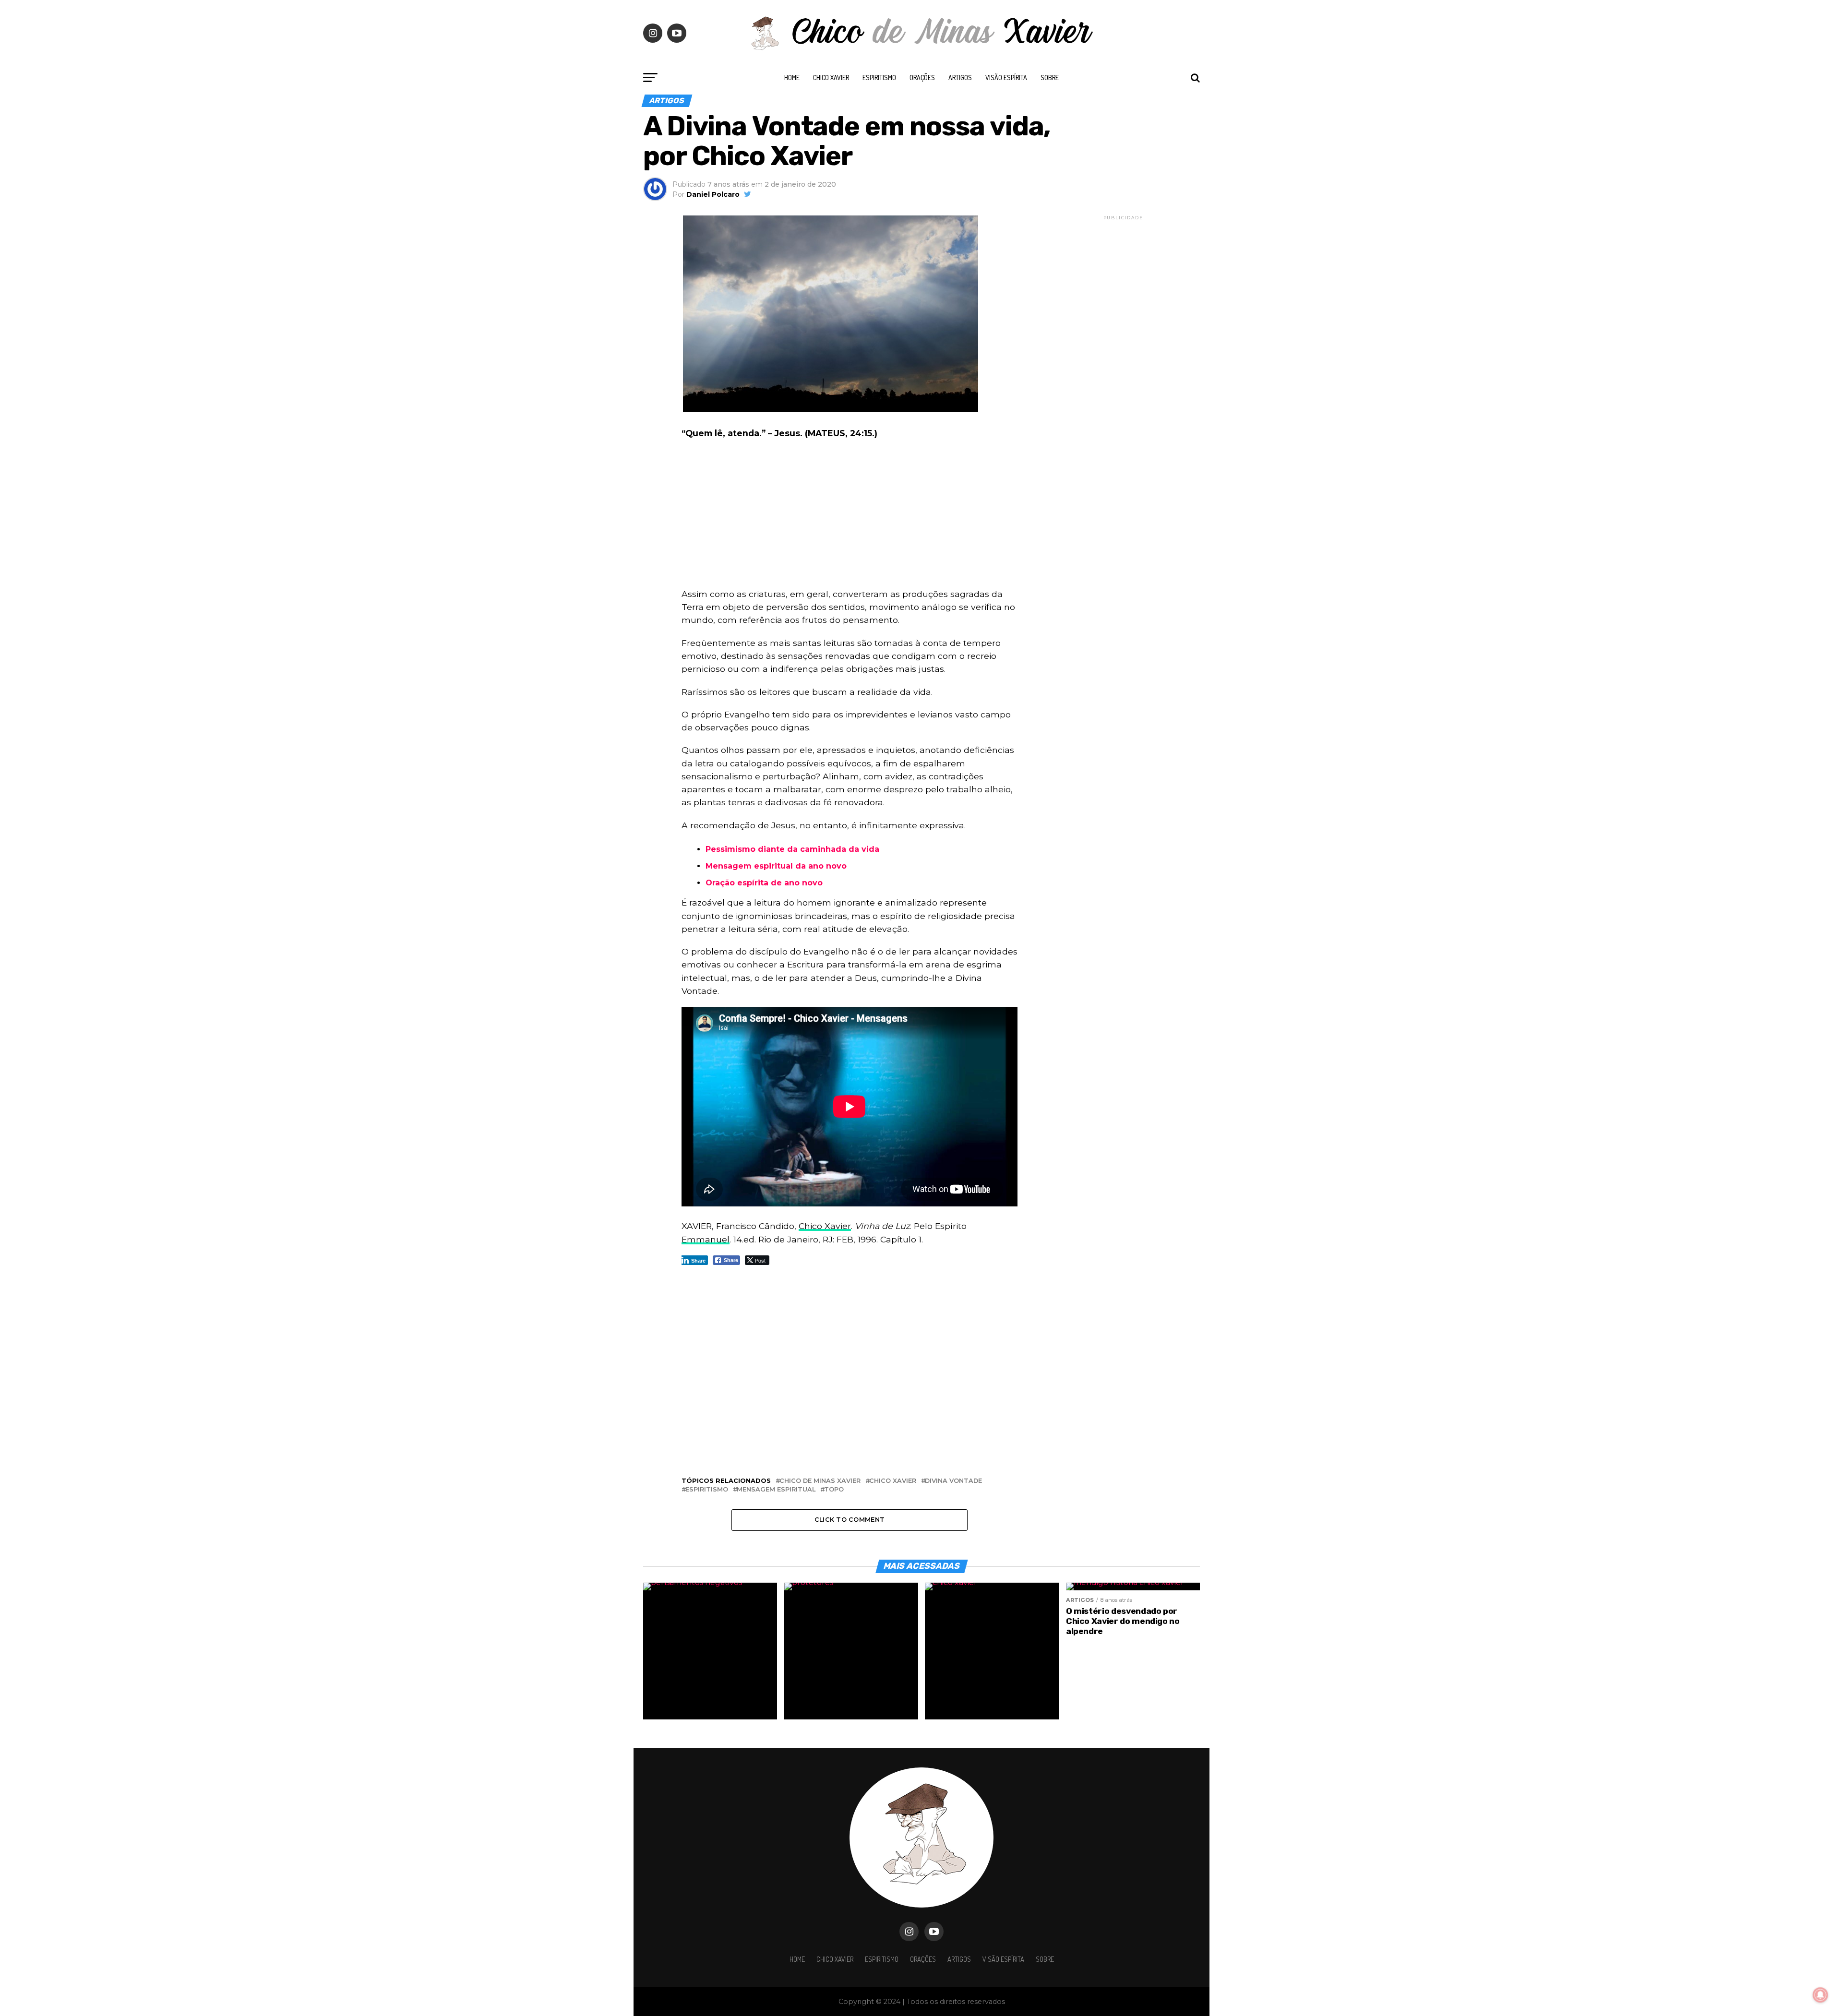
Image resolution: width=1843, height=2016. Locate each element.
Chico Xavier (831, 78)
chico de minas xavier (820, 1481)
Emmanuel (706, 1239)
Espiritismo (879, 78)
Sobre (1050, 78)
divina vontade (953, 1481)
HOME (792, 78)
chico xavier (893, 1481)
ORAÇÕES (922, 78)
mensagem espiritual (776, 1490)
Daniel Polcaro (713, 194)
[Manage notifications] (1820, 1995)
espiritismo (707, 1490)
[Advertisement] (850, 516)
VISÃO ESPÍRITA (1006, 78)
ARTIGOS (960, 78)
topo (834, 1490)
